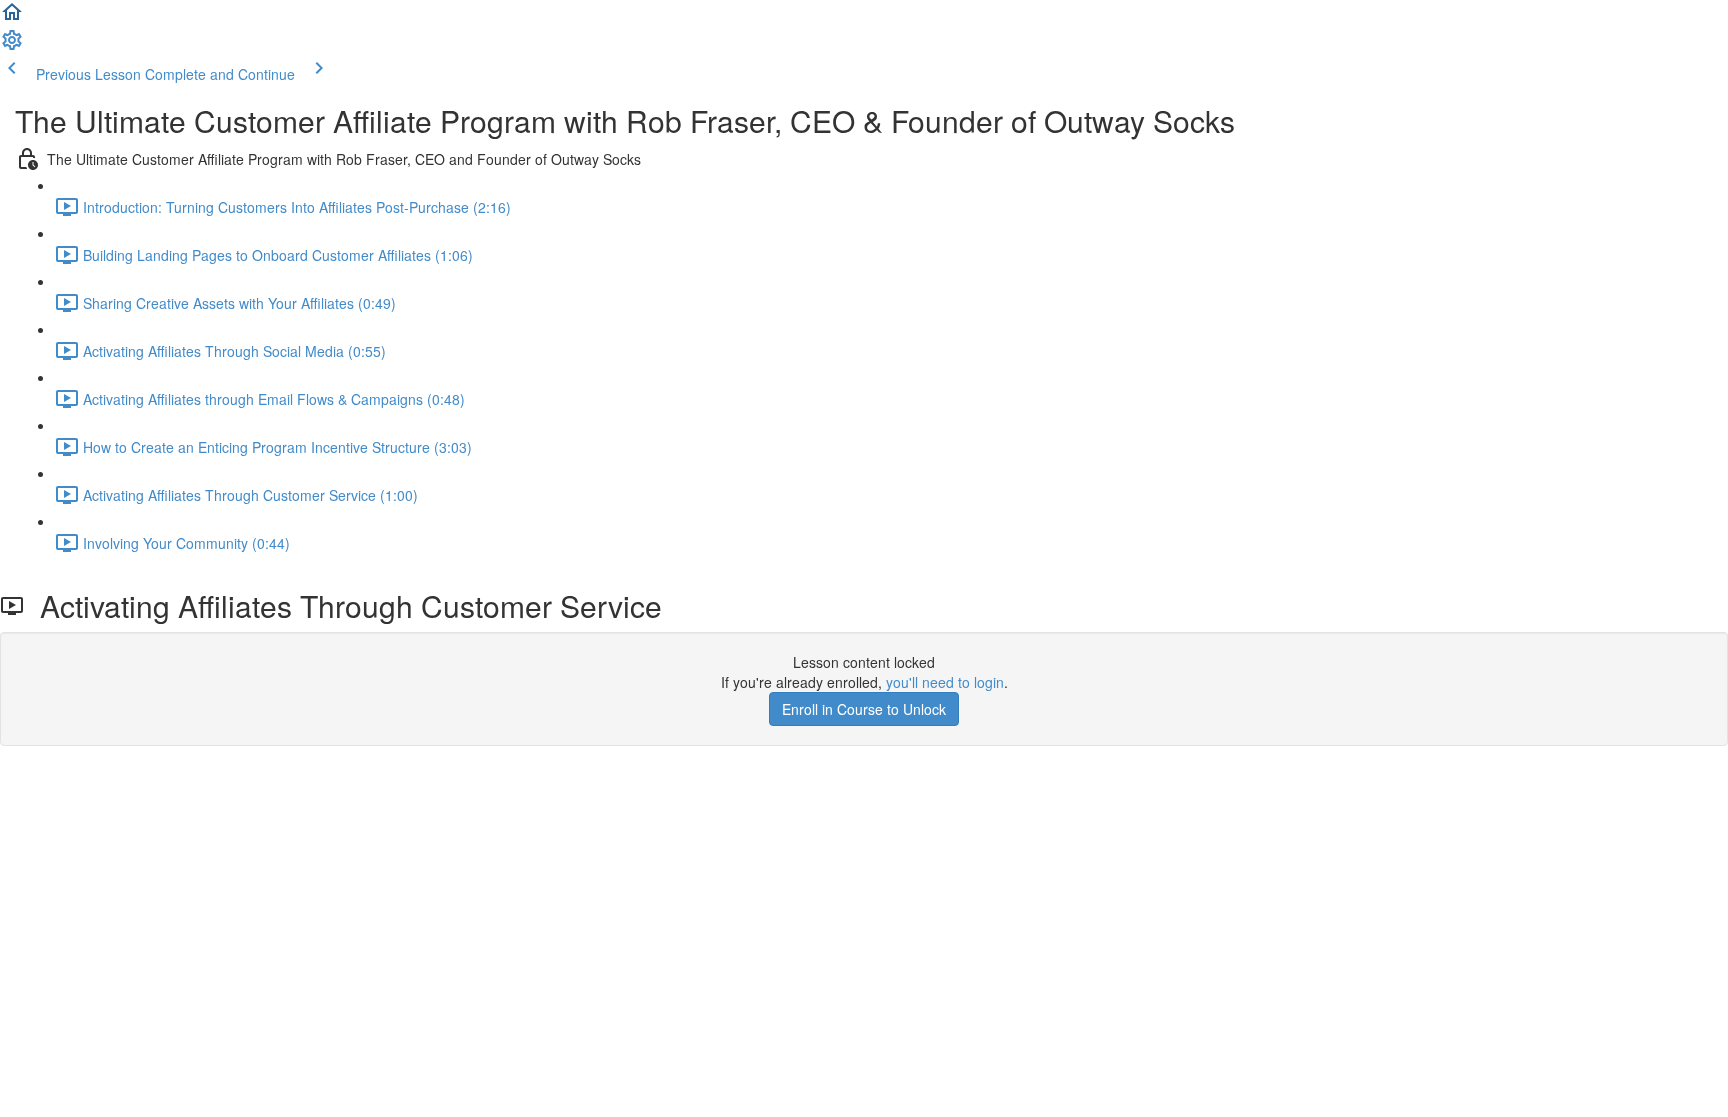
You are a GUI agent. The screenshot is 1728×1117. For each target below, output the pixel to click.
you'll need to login (945, 682)
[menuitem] (12, 46)
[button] (12, 18)
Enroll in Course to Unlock (864, 709)
